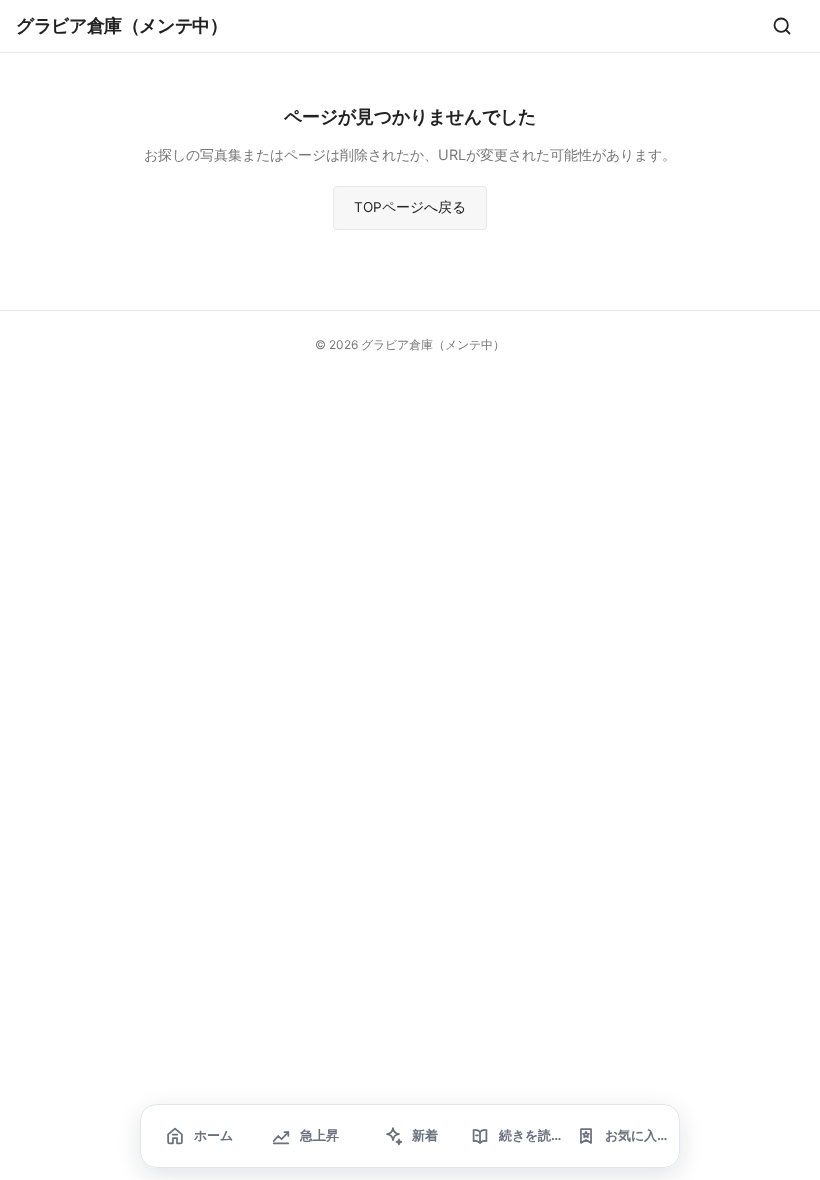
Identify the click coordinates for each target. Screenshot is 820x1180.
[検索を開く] (782, 26)
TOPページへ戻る (410, 207)
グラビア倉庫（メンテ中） (122, 25)
